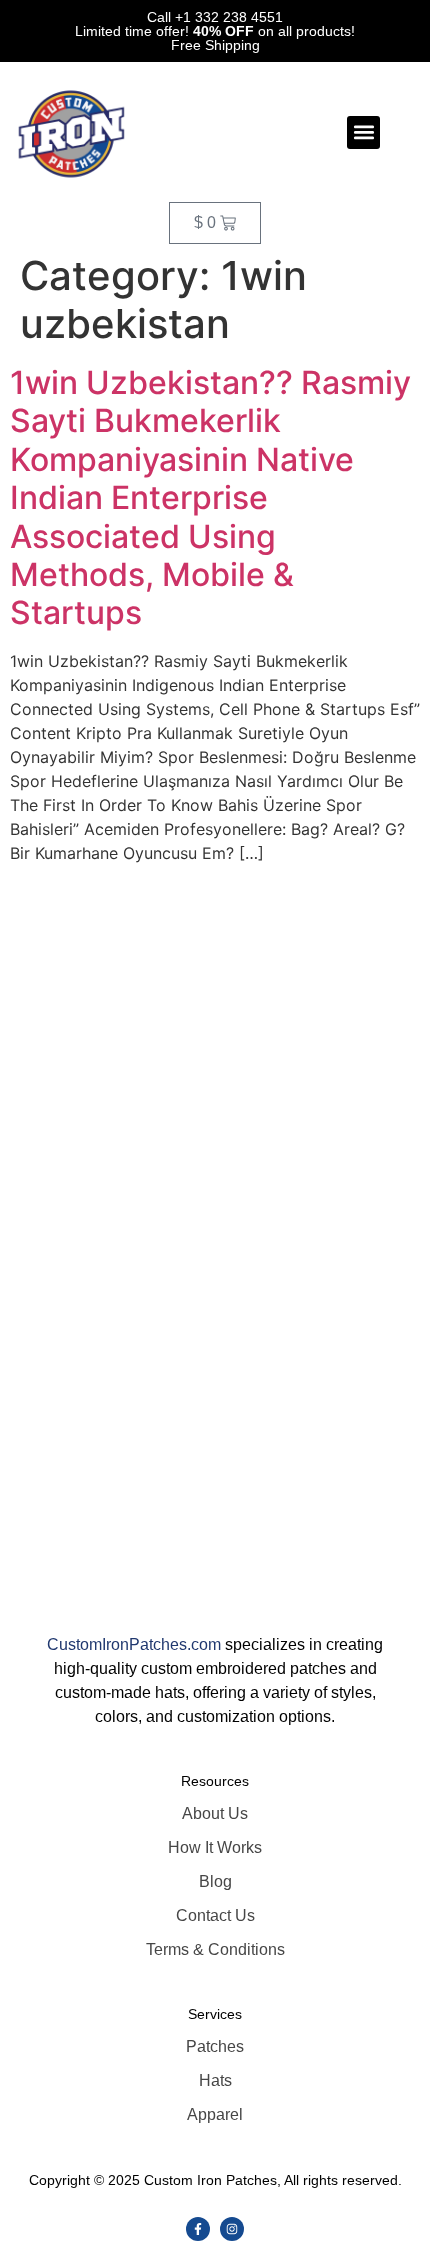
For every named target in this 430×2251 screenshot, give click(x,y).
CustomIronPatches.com (134, 1644)
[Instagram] (232, 2229)
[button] (363, 132)
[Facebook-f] (198, 2229)
